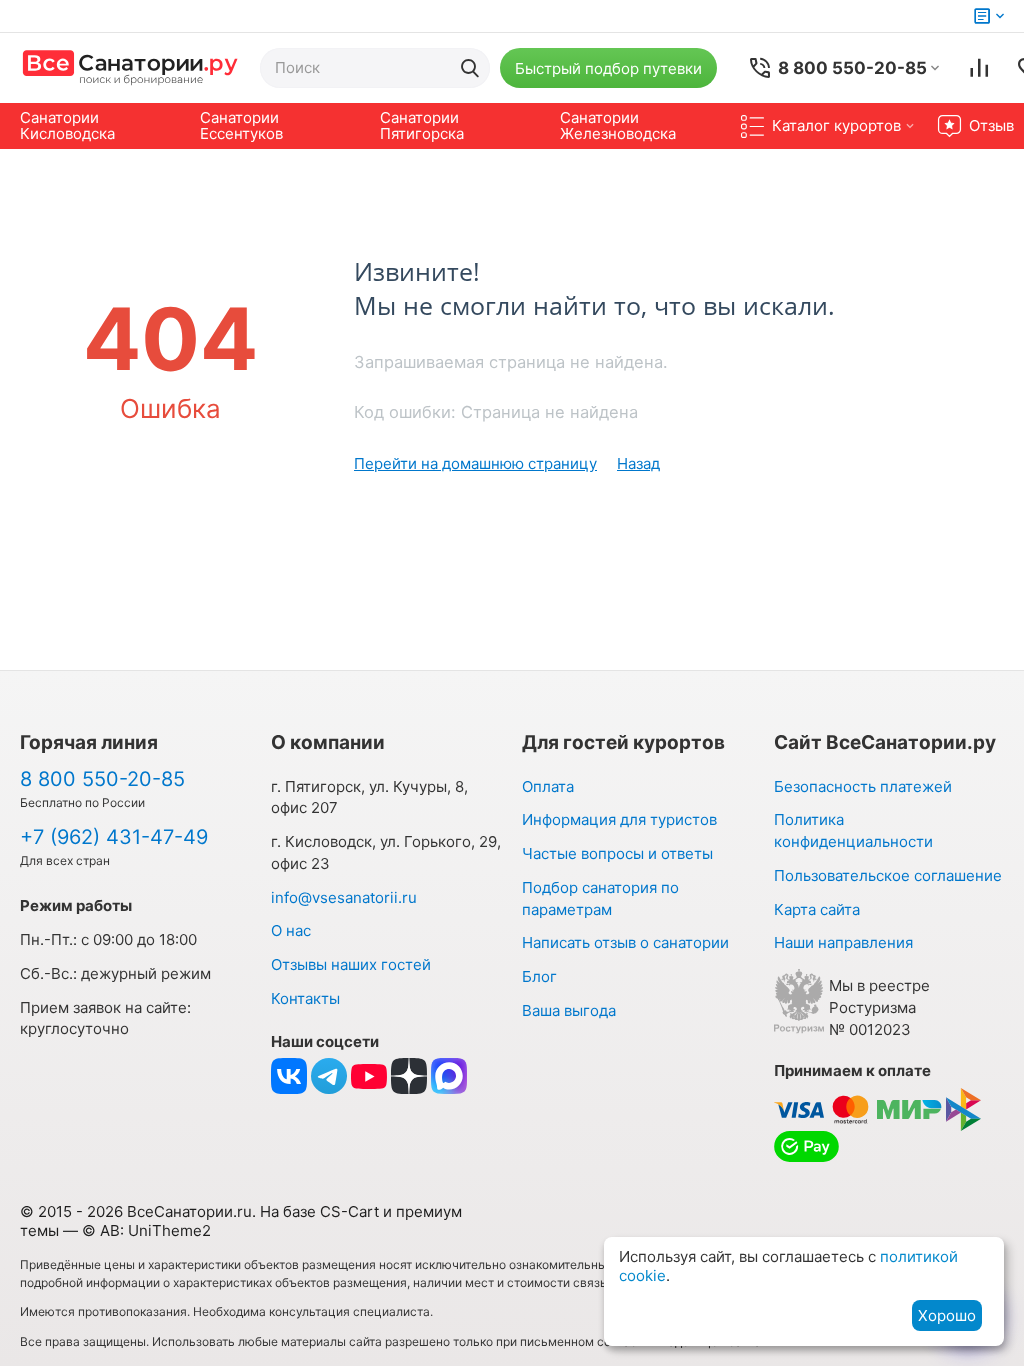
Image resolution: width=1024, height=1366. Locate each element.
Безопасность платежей (863, 786)
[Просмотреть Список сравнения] (979, 68)
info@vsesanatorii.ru (344, 897)
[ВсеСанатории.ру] (130, 67)
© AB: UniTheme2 (146, 1230)
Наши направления (843, 942)
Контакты (305, 998)
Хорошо (947, 1315)
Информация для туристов (619, 819)
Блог (539, 976)
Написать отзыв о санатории (625, 942)
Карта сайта (817, 909)
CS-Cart (349, 1211)
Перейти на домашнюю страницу (475, 463)
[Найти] (470, 68)
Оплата (548, 786)
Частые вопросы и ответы (617, 853)
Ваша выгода (569, 1010)
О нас (291, 930)
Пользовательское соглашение (888, 875)
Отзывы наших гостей (351, 964)
